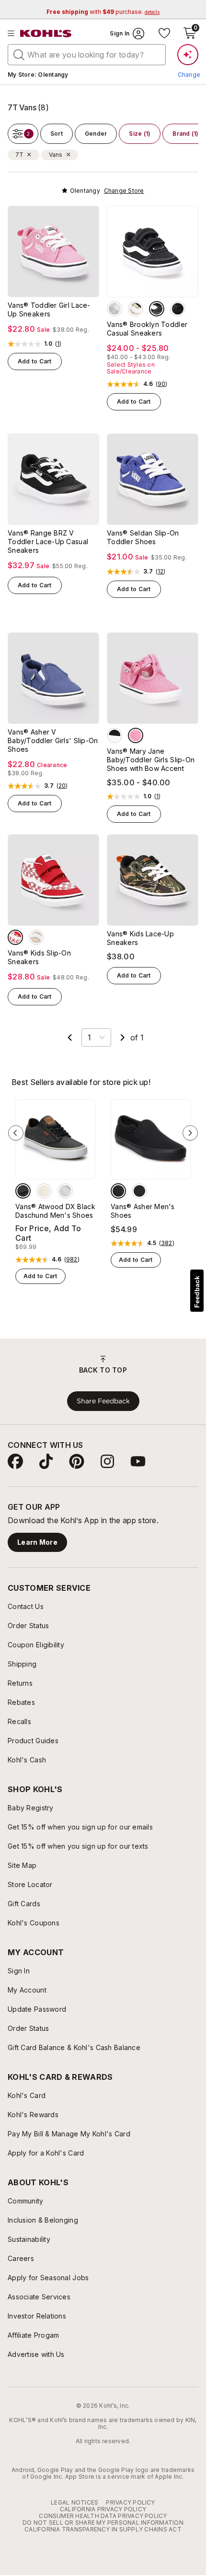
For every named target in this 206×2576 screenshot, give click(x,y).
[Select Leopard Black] (136, 309)
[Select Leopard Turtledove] (36, 937)
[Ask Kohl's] (188, 55)
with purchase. (103, 12)
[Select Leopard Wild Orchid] (136, 735)
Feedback (197, 1292)
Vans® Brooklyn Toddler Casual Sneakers (147, 329)
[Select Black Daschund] (23, 1191)
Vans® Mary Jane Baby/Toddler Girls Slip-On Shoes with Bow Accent (151, 760)
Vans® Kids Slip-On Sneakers (39, 957)
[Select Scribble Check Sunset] (15, 937)
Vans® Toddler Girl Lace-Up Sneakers (49, 309)
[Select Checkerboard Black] (178, 309)
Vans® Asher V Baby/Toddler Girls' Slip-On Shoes (53, 740)
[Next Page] (123, 1037)
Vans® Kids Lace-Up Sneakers (140, 938)
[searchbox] (87, 55)
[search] (19, 54)
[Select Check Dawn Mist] (114, 309)
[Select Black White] (157, 309)
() (58, 344)
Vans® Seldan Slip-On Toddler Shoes (143, 537)
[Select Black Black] (118, 1191)
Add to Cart (35, 361)
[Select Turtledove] (44, 1191)
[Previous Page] (70, 1037)
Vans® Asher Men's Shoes (143, 1211)
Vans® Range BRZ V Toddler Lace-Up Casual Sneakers (48, 542)
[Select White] (65, 1191)
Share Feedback (103, 1401)
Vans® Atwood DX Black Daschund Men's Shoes (55, 1211)
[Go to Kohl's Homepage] (46, 34)
